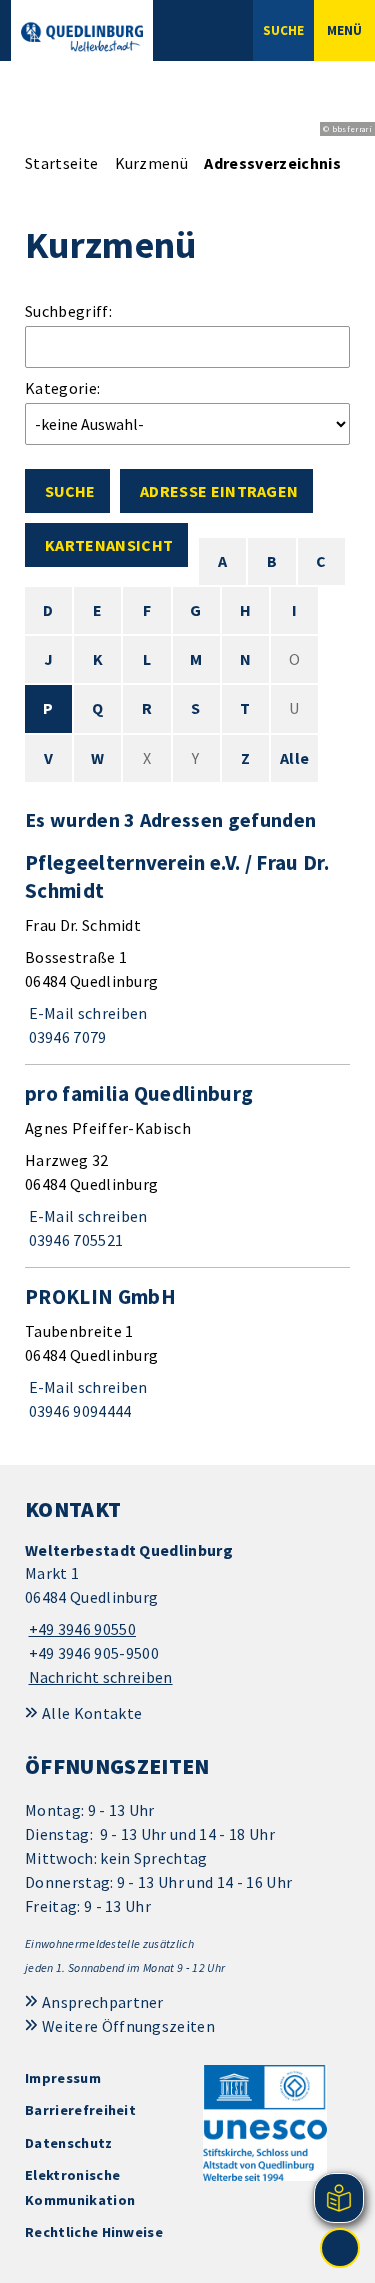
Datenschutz (69, 2143)
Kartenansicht (109, 545)
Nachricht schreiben (101, 1677)
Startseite (61, 163)
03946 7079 (66, 1037)
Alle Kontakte (92, 1713)
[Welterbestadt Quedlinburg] (187, 1614)
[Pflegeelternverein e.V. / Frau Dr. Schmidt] (187, 949)
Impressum (63, 2078)
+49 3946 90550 (80, 1629)
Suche (70, 491)
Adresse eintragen (219, 491)
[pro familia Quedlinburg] (187, 1166)
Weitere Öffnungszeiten (128, 2026)
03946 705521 (74, 1240)
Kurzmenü (152, 163)
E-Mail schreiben (86, 1013)
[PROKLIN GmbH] (187, 1353)
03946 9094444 (78, 1411)
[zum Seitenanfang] (340, 2248)
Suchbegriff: (68, 311)
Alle (294, 758)
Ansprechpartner (103, 2002)
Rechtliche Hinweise (94, 2232)
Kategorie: (62, 388)
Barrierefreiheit (80, 2110)
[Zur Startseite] (82, 37)
